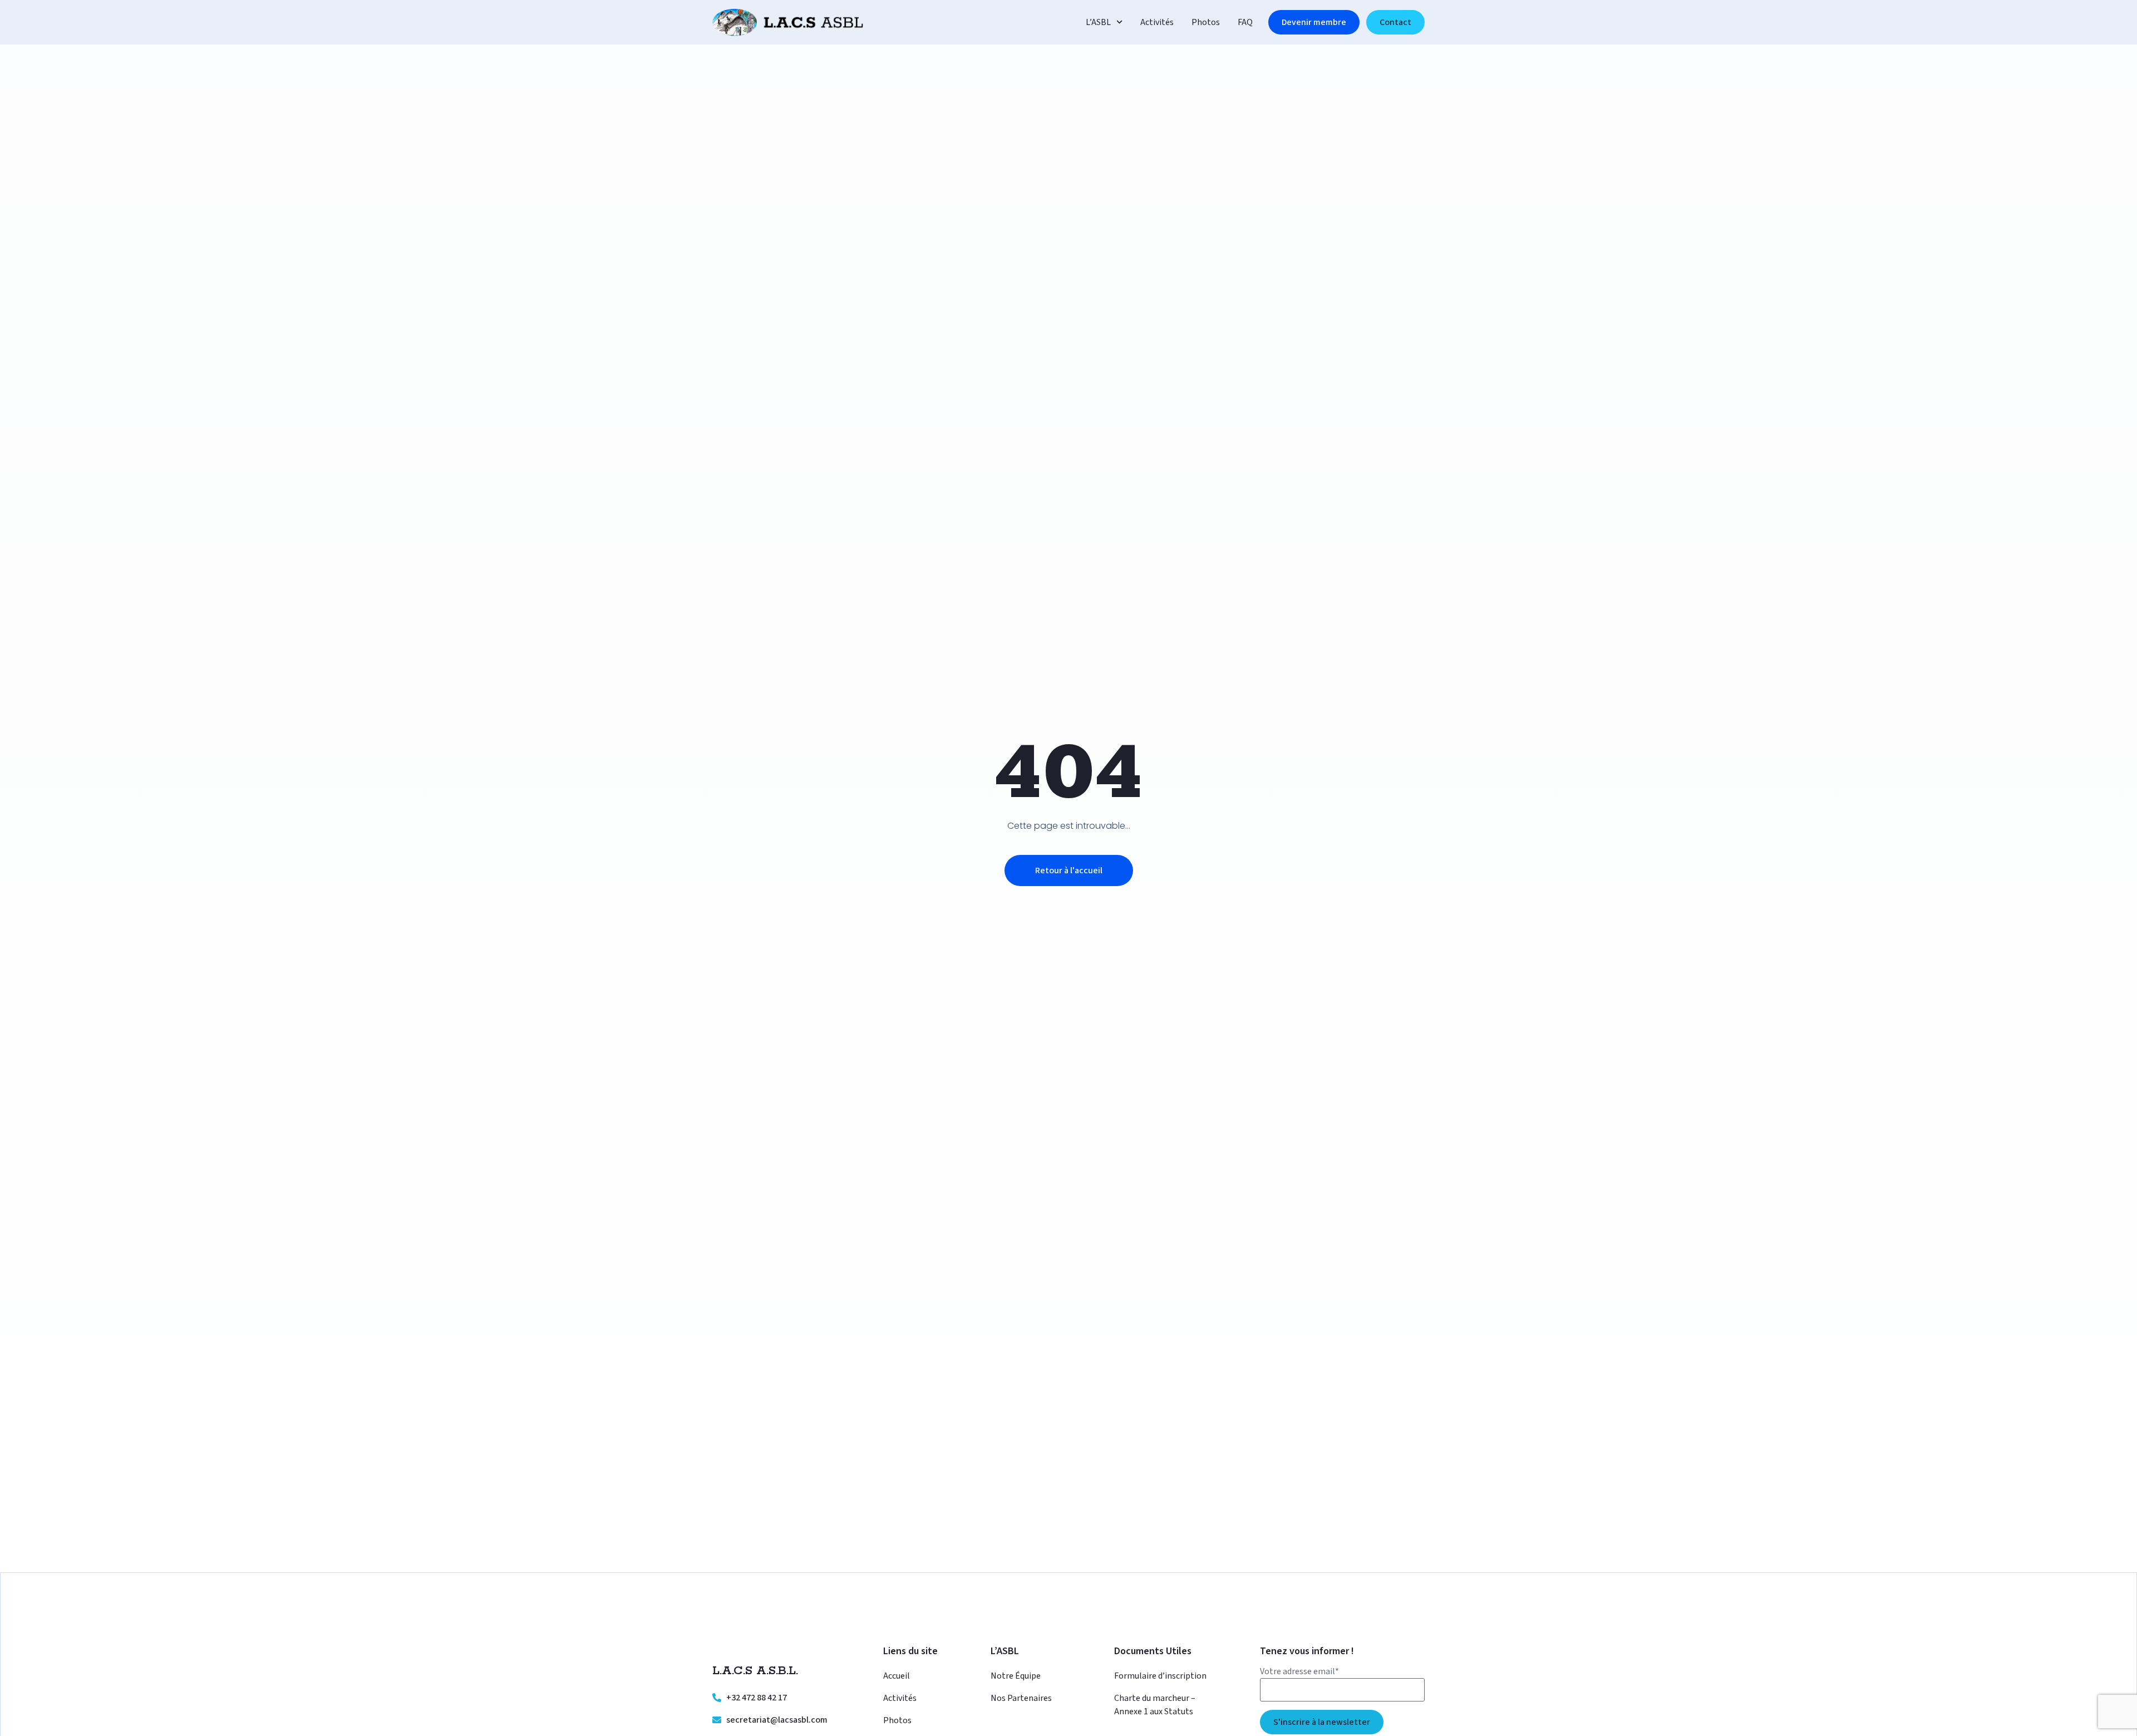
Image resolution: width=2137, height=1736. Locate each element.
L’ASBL (1098, 22)
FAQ (1245, 22)
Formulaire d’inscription (1160, 1676)
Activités (1157, 22)
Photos (1206, 22)
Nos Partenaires (1021, 1698)
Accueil (897, 1676)
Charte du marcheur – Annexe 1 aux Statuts (1155, 1705)
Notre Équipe (1016, 1676)
